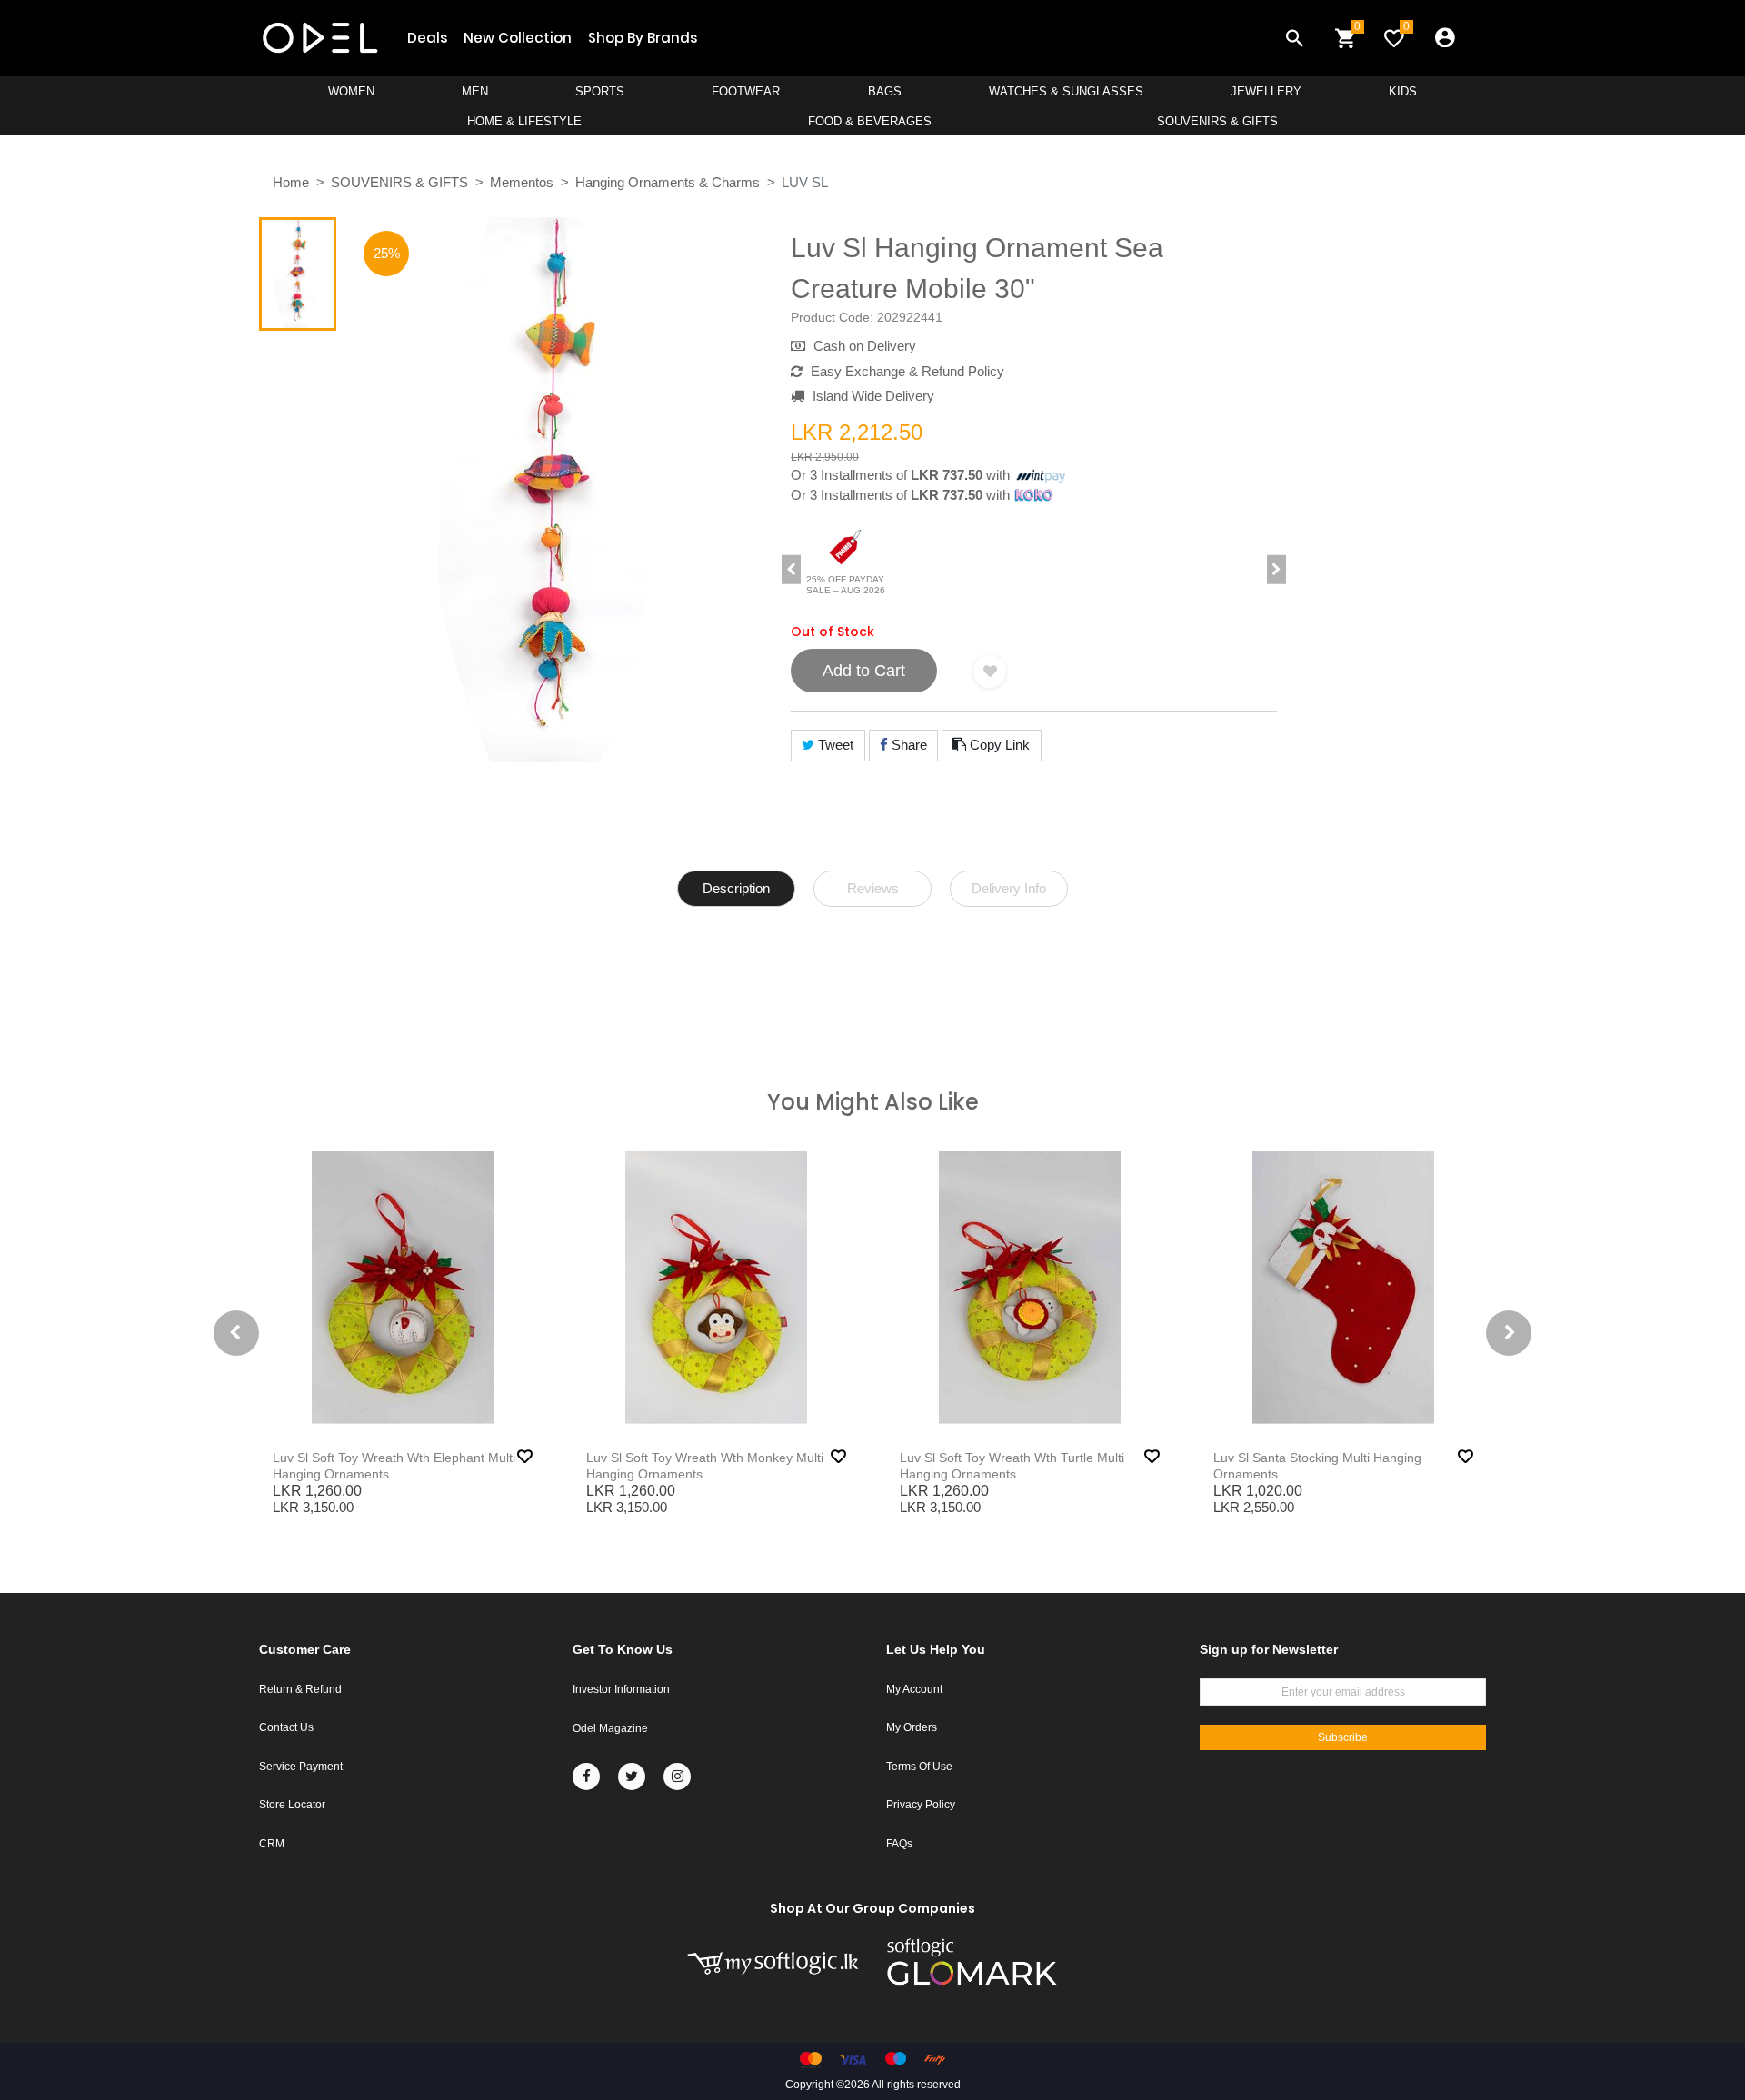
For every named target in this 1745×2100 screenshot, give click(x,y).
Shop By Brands (643, 38)
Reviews (873, 888)
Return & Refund (300, 1689)
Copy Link (998, 745)
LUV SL (805, 182)
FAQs (899, 1844)
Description (736, 888)
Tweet (834, 745)
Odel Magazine (610, 1728)
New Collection (518, 38)
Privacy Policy (921, 1805)
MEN (475, 91)
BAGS (885, 91)
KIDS (1403, 91)
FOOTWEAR (746, 91)
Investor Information (621, 1689)
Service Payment (301, 1767)
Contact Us (286, 1727)
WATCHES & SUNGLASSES (1066, 91)
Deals (427, 38)
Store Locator (292, 1805)
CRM (272, 1844)
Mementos (522, 182)
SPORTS (600, 91)
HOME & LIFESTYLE (524, 121)
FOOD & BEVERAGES (870, 121)
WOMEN (351, 91)
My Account (914, 1689)
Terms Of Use (919, 1767)
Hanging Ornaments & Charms (668, 182)
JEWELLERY (1266, 91)
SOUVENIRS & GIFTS (1217, 121)
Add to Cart (864, 671)
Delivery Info (1009, 888)
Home (291, 182)
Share (907, 745)
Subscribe (1343, 1737)
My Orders (912, 1727)
